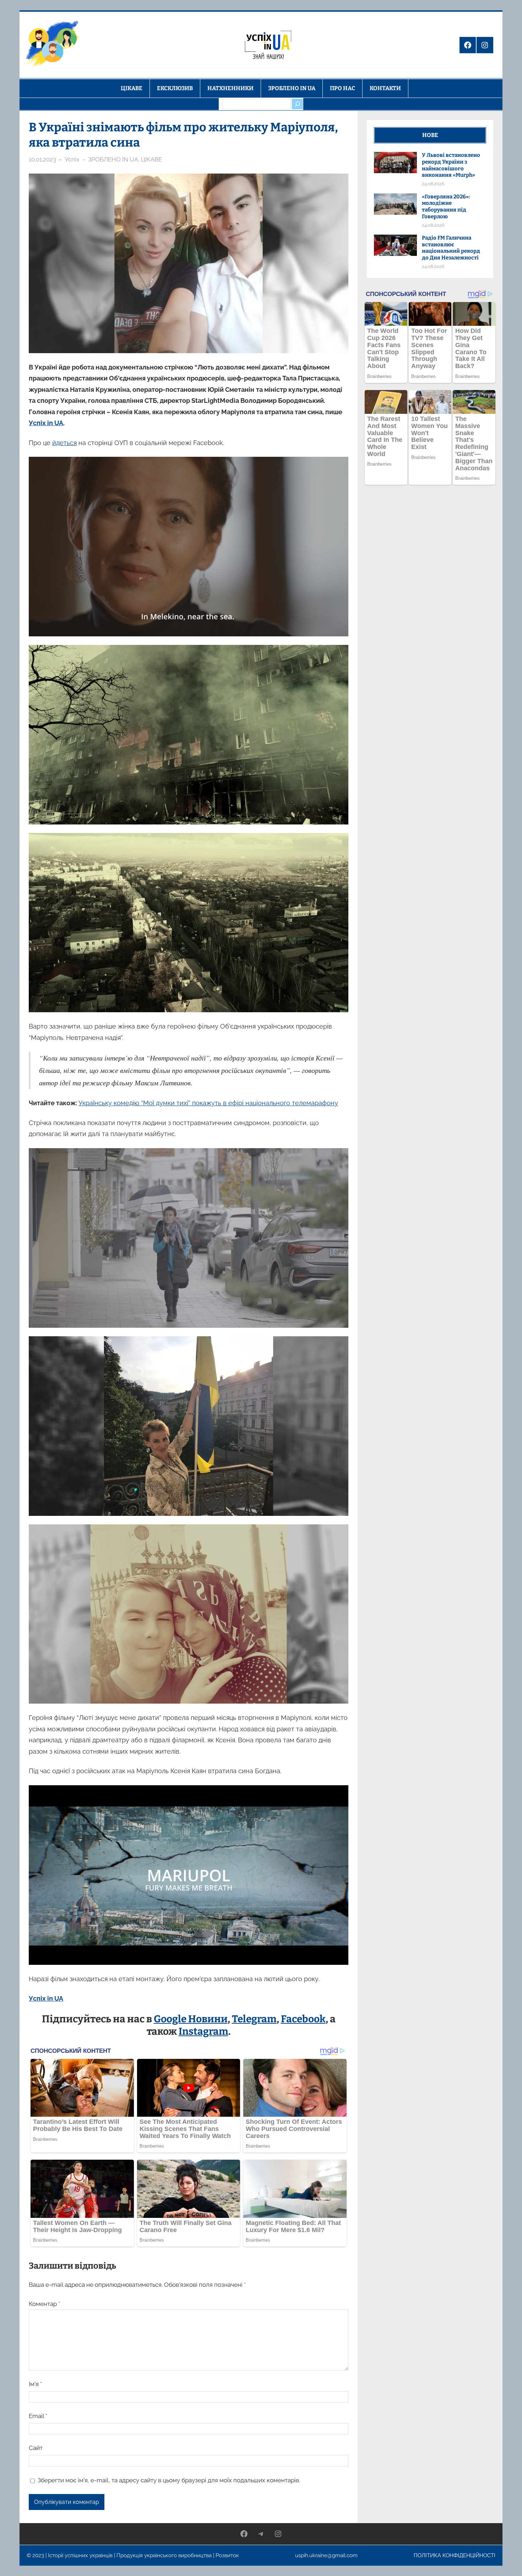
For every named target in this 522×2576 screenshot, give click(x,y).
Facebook (303, 2019)
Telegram (254, 2019)
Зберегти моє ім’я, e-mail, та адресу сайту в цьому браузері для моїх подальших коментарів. (169, 2480)
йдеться (64, 443)
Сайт (36, 2448)
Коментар (44, 2304)
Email (38, 2416)
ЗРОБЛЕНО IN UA (113, 159)
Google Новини (191, 2019)
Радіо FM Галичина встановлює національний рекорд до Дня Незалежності (451, 248)
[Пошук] (297, 104)
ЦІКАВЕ (151, 159)
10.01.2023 (42, 159)
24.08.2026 (433, 184)
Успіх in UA (46, 423)
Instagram (203, 2031)
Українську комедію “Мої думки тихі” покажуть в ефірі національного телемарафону (208, 1103)
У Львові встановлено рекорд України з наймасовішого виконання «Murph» (451, 165)
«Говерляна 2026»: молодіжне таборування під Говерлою (446, 207)
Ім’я (35, 2384)
